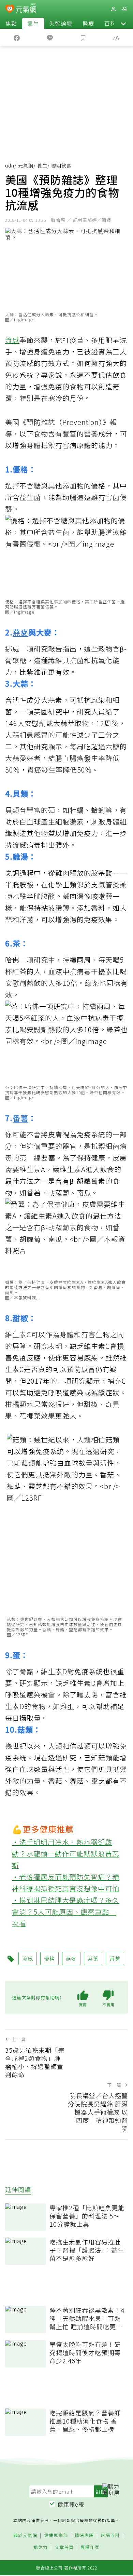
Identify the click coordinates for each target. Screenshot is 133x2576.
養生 (33, 23)
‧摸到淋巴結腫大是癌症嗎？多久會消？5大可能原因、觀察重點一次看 (66, 1912)
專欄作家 (90, 2547)
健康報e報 (71, 2504)
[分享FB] (17, 37)
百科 (110, 23)
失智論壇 (61, 23)
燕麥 (20, 632)
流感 (12, 340)
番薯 (20, 1118)
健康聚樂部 (56, 2535)
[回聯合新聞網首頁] (10, 10)
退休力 (41, 2547)
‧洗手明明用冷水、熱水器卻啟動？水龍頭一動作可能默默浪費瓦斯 (66, 1854)
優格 (49, 1958)
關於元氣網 (25, 2535)
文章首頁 (64, 2547)
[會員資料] (113, 9)
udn (10, 165)
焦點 (11, 23)
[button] (123, 23)
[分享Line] (50, 37)
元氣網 (26, 165)
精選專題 (84, 2535)
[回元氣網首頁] (26, 9)
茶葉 (93, 1958)
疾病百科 (110, 2535)
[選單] (124, 9)
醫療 (88, 23)
